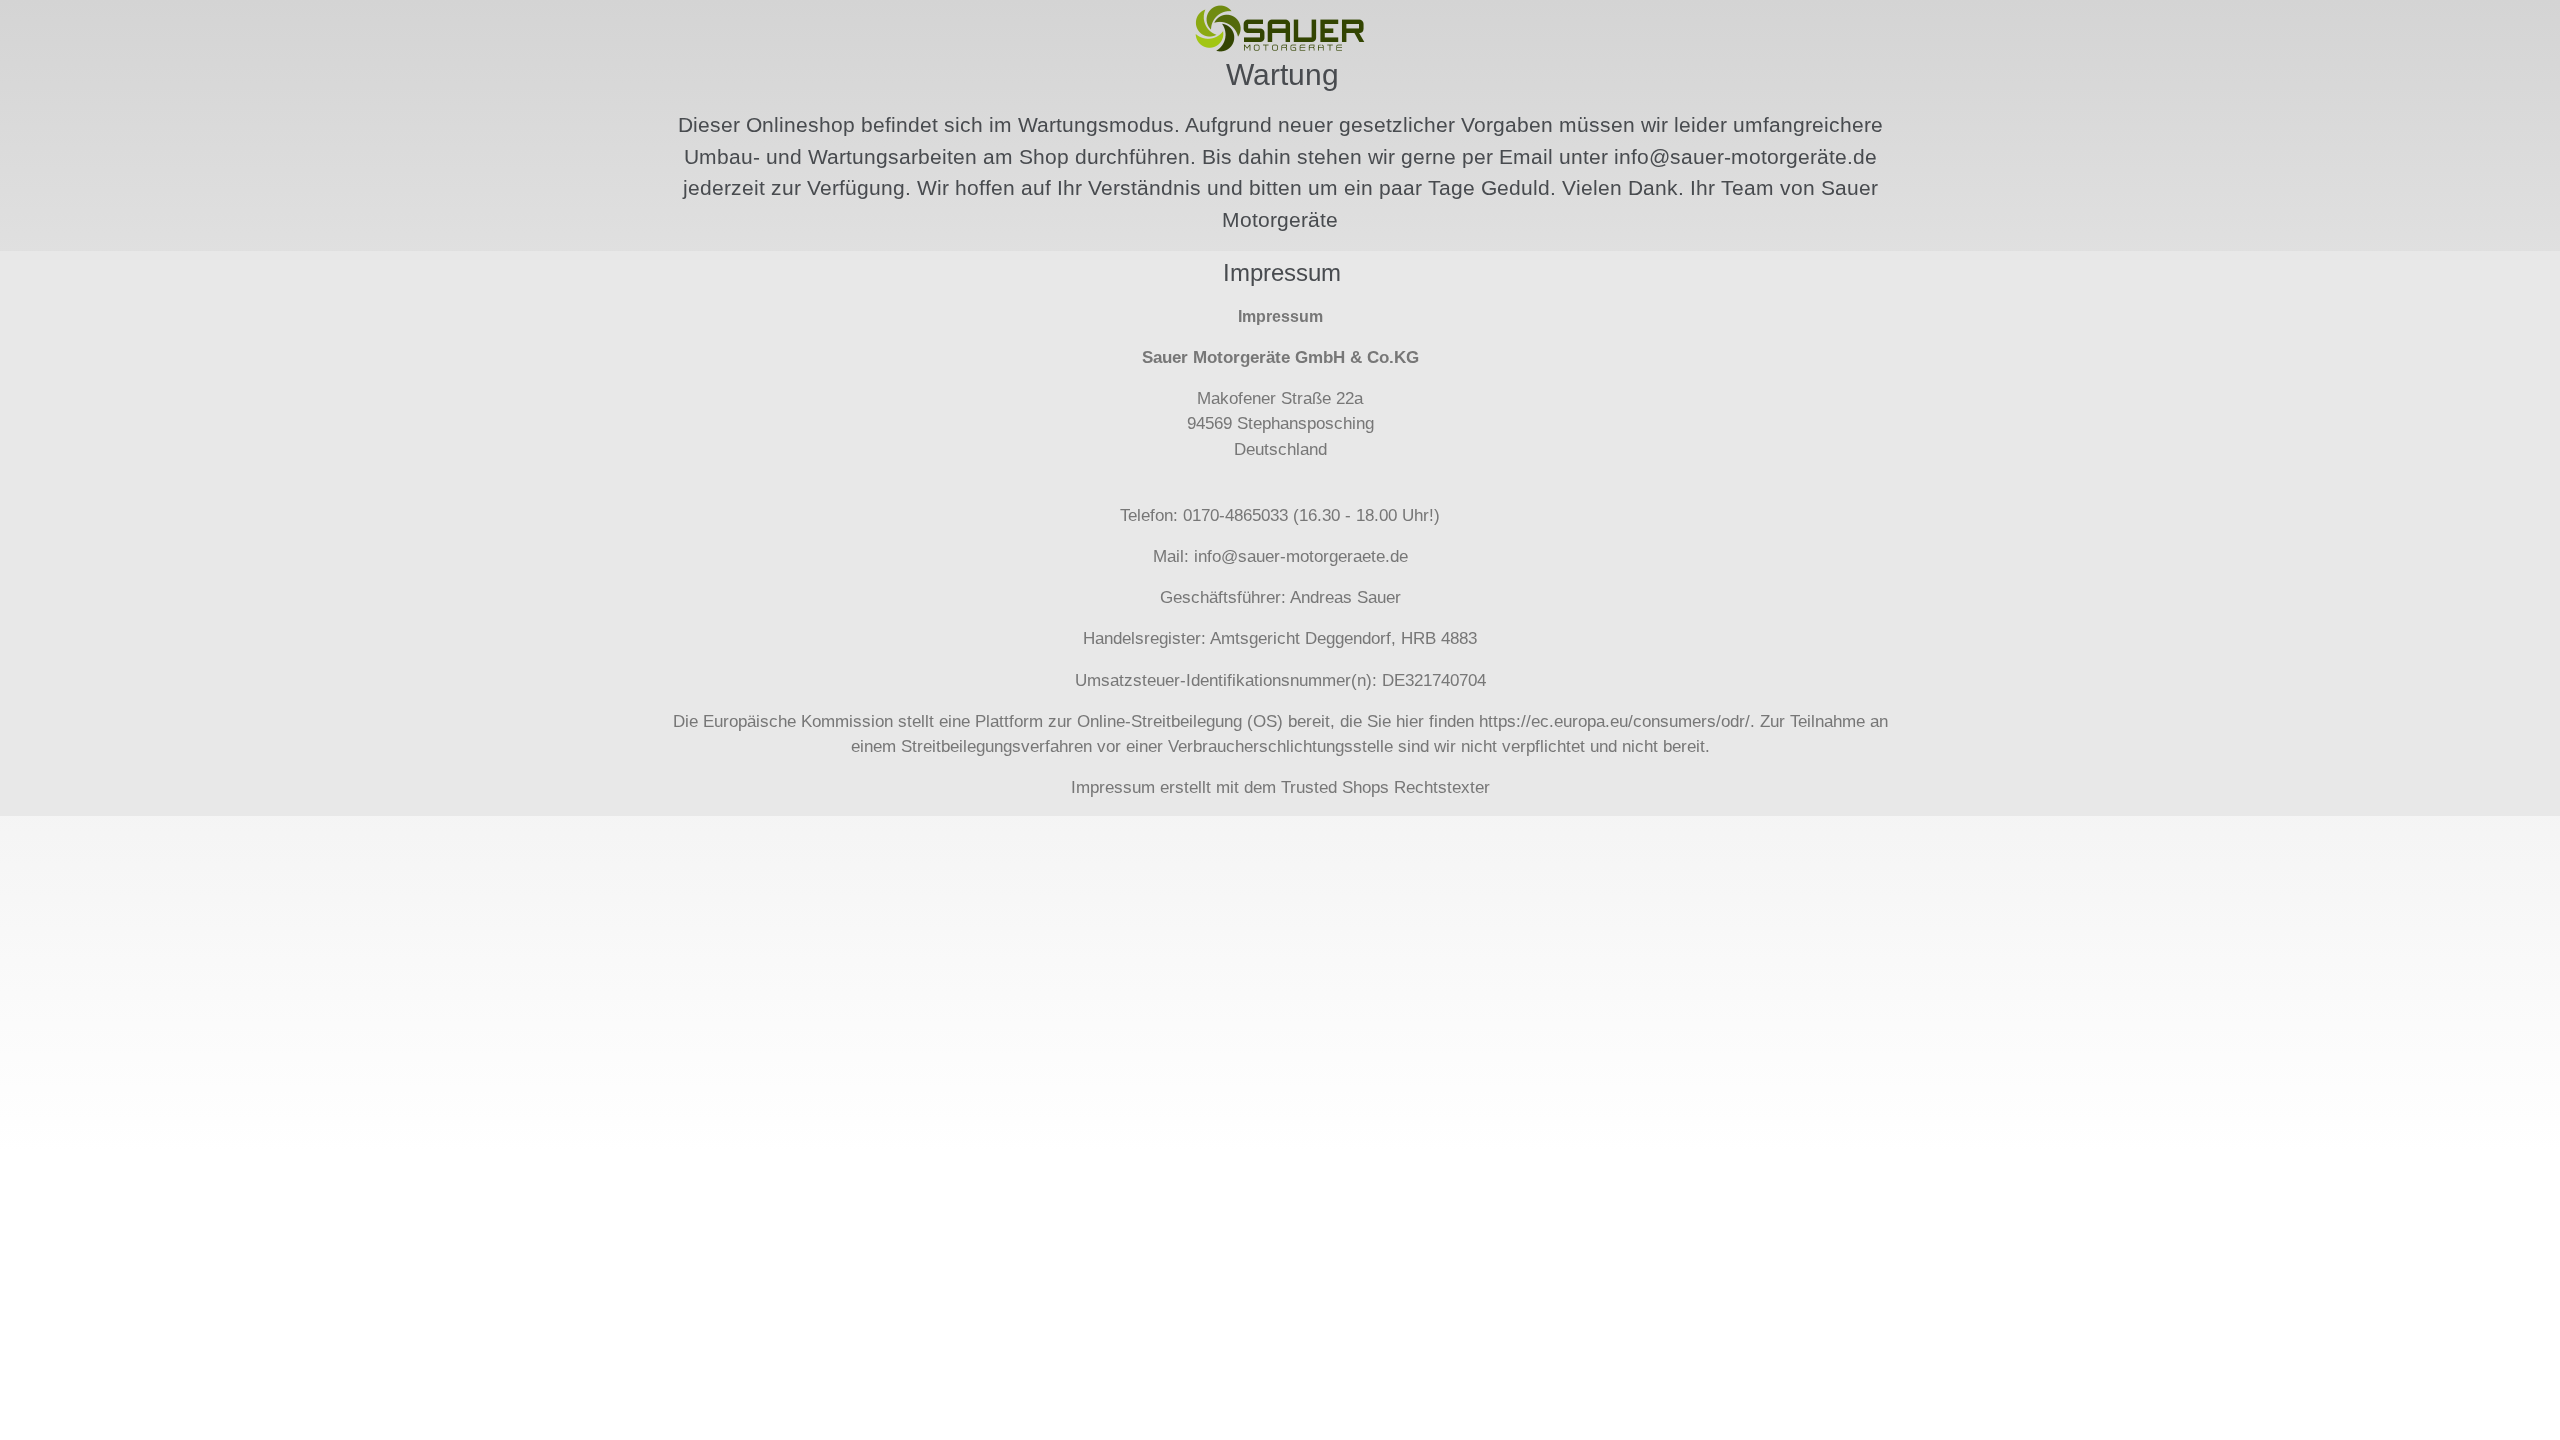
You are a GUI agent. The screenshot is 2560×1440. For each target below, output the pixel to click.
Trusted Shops (1335, 787)
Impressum (1113, 787)
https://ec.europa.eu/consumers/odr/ (1614, 721)
